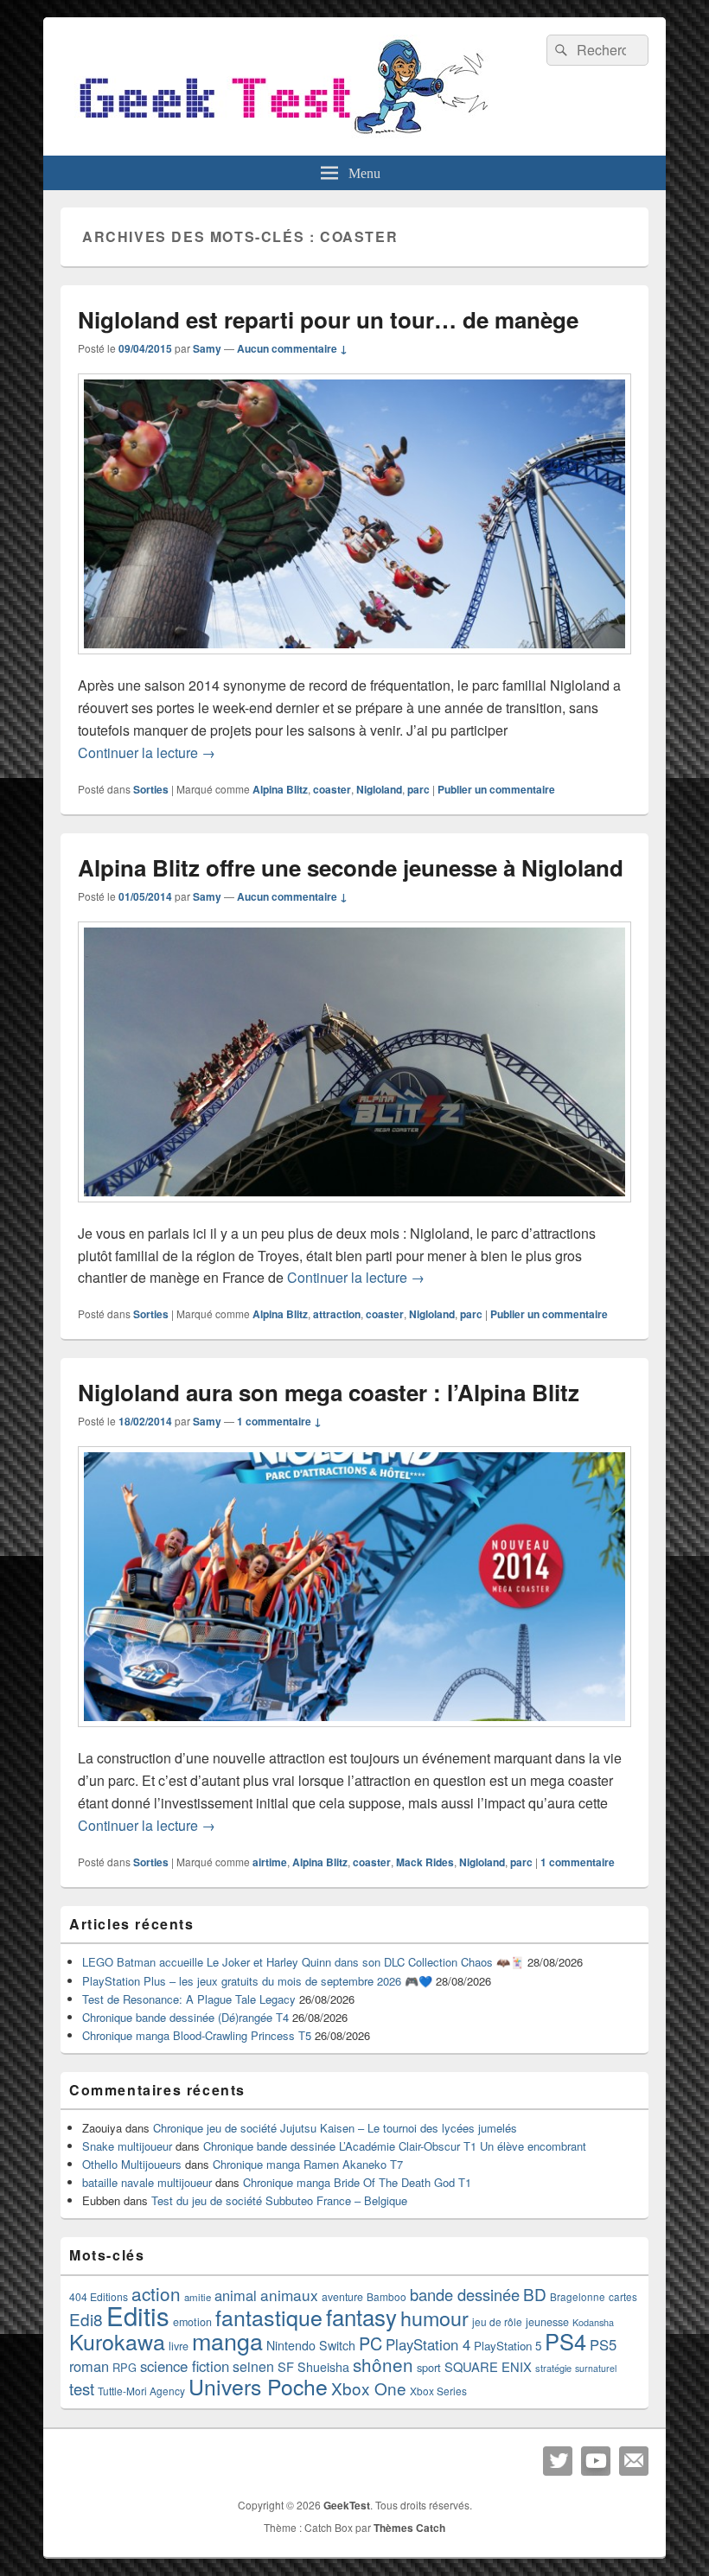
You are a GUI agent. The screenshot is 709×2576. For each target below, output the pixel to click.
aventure (342, 2297)
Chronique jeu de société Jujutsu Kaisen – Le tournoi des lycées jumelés (335, 2128)
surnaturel (596, 2368)
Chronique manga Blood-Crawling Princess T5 (197, 2035)
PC (370, 2343)
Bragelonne (578, 2297)
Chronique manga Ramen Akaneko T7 (308, 2164)
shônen (383, 2364)
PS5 (603, 2344)
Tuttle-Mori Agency (141, 2391)
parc (418, 789)
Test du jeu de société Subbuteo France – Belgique (279, 2200)
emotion (192, 2322)
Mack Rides (425, 1862)
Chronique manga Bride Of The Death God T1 (357, 2182)
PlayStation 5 (508, 2346)
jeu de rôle (497, 2321)
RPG (125, 2367)
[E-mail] (634, 2461)
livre (179, 2346)
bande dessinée (465, 2294)
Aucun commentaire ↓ (292, 348)
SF (286, 2366)
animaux (289, 2295)
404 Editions (99, 2296)
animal (236, 2295)
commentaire (578, 1862)
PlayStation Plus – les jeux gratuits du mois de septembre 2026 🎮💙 (257, 1981)
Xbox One (369, 2388)
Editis (138, 2315)
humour (434, 2318)
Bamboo (386, 2296)
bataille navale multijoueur (147, 2182)
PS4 (565, 2341)
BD (535, 2294)
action (156, 2293)
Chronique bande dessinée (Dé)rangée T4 (185, 2017)
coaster (332, 789)
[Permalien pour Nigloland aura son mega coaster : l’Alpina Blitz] (354, 1735)
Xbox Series (438, 2391)
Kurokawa (117, 2341)
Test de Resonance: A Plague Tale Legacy (189, 1999)
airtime (270, 1862)
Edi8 (86, 2319)
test (82, 2388)
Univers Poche (258, 2386)
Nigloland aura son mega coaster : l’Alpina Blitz (329, 1392)
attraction (337, 1314)
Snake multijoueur (127, 2146)
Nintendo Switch (311, 2345)
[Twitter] (558, 2461)
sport (429, 2367)
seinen (253, 2366)
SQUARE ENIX (488, 2366)
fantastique (269, 2317)
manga (227, 2340)
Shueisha (323, 2367)
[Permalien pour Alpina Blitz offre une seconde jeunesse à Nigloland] (354, 1211)
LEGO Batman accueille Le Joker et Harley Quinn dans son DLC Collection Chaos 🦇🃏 (303, 1962)
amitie (198, 2297)
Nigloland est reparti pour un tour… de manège (328, 319)
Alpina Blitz (280, 789)
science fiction (185, 2366)
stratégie (553, 2368)
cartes (623, 2297)
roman (89, 2366)
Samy (207, 348)
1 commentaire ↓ (279, 1421)
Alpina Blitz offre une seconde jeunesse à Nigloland (351, 867)
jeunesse (547, 2322)
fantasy (361, 2316)
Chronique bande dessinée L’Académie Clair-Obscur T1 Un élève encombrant (395, 2146)
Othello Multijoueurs (132, 2164)
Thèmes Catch (409, 2528)
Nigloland (379, 789)
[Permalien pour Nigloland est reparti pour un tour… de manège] (354, 663)
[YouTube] (596, 2461)
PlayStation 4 (428, 2344)
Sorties (151, 789)
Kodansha (593, 2322)
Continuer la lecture (147, 752)
